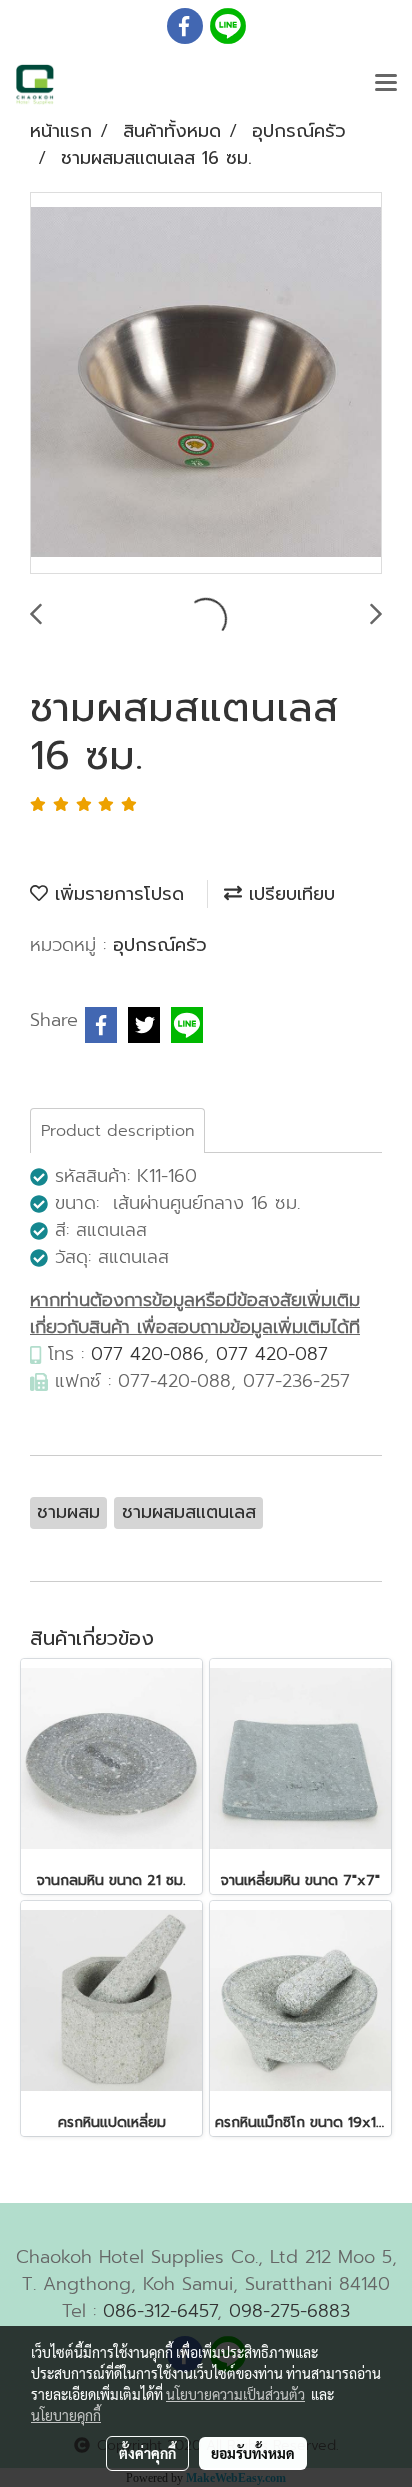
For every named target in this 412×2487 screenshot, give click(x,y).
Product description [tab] (117, 1131)
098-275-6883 (289, 2311)
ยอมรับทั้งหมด (253, 2453)
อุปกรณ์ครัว (160, 945)
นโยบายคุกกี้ (66, 2415)
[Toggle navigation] (386, 84)
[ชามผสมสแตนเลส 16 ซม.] (206, 384)
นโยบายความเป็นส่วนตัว (235, 2394)
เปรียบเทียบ (288, 894)
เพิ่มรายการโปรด (116, 894)
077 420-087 (272, 1354)
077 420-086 (147, 1354)
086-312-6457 (160, 2311)
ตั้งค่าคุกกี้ (147, 2453)
